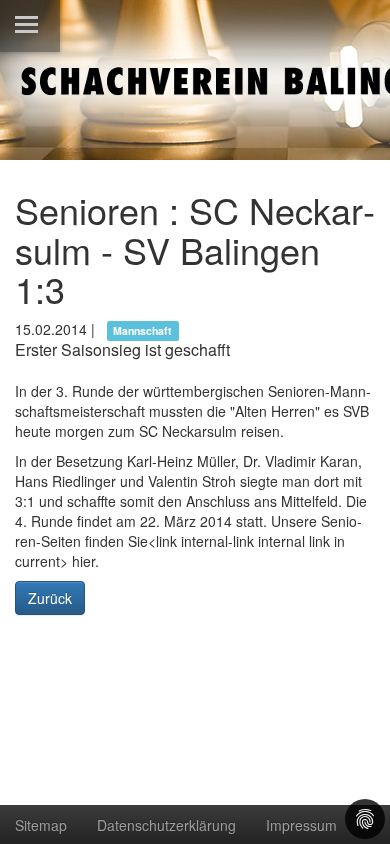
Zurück (50, 598)
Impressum (301, 825)
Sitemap (41, 825)
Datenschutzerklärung (166, 825)
